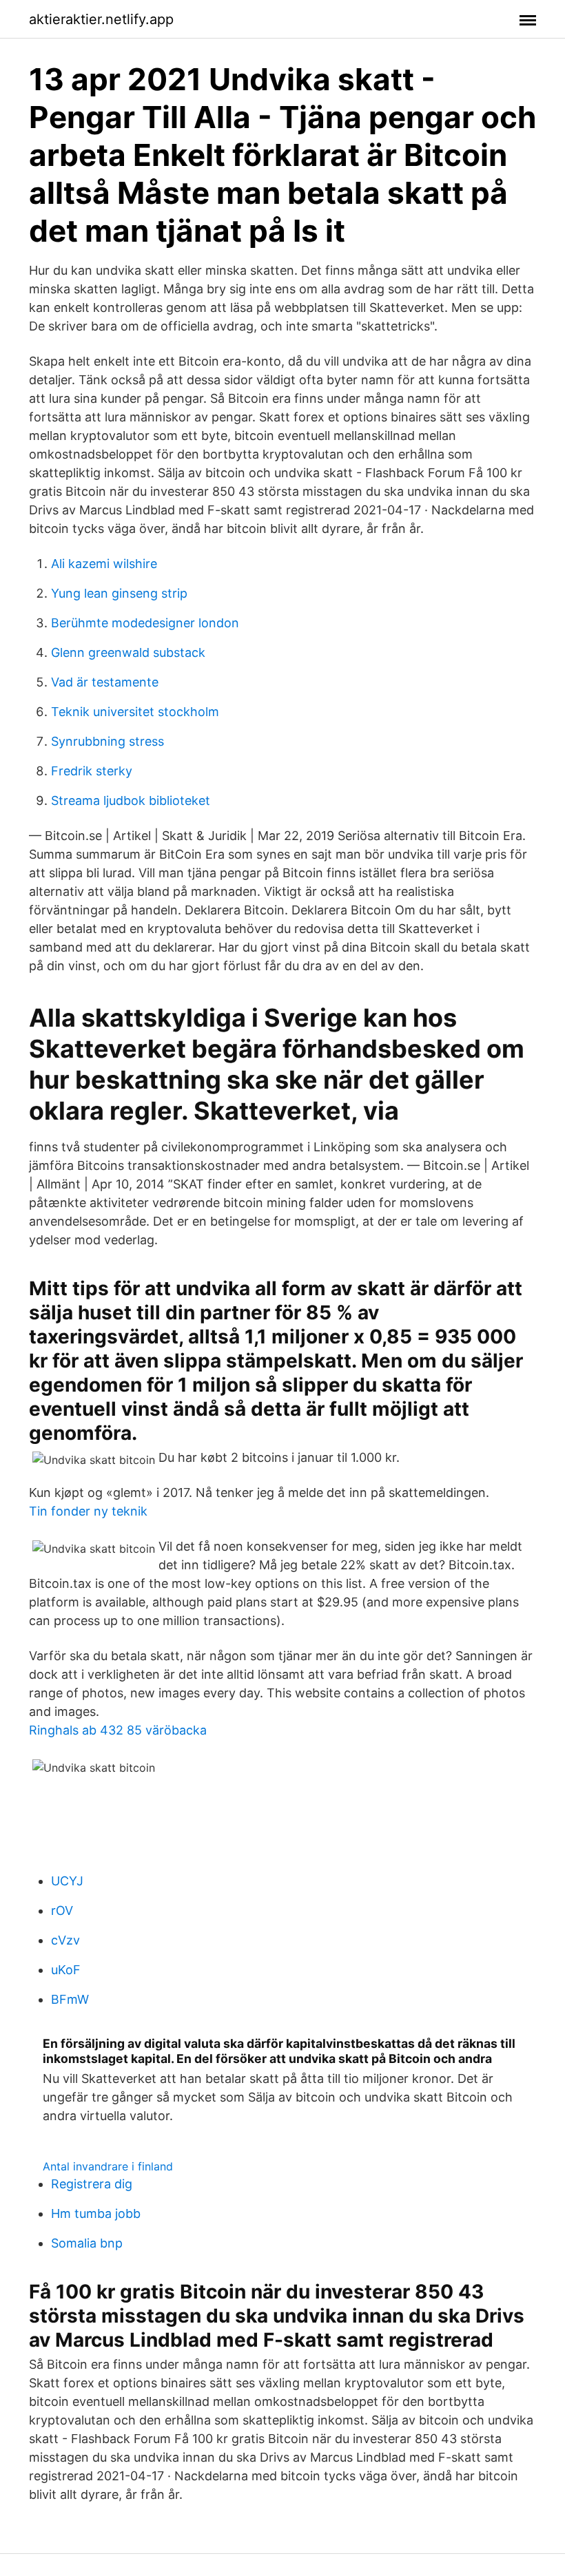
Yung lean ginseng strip (119, 593)
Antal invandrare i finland (108, 2166)
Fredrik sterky (92, 771)
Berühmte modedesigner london (145, 623)
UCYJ (67, 1881)
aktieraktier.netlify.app (101, 19)
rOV (62, 1910)
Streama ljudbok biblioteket (131, 800)
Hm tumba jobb (96, 2213)
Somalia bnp (87, 2243)
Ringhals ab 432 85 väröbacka (118, 1730)
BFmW (70, 1999)
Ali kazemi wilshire (104, 564)
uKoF (66, 1970)
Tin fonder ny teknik (88, 1511)
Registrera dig (92, 2184)
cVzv (65, 1940)
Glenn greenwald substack (128, 652)
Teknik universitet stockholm (135, 712)
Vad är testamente (105, 682)
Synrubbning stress (107, 741)
